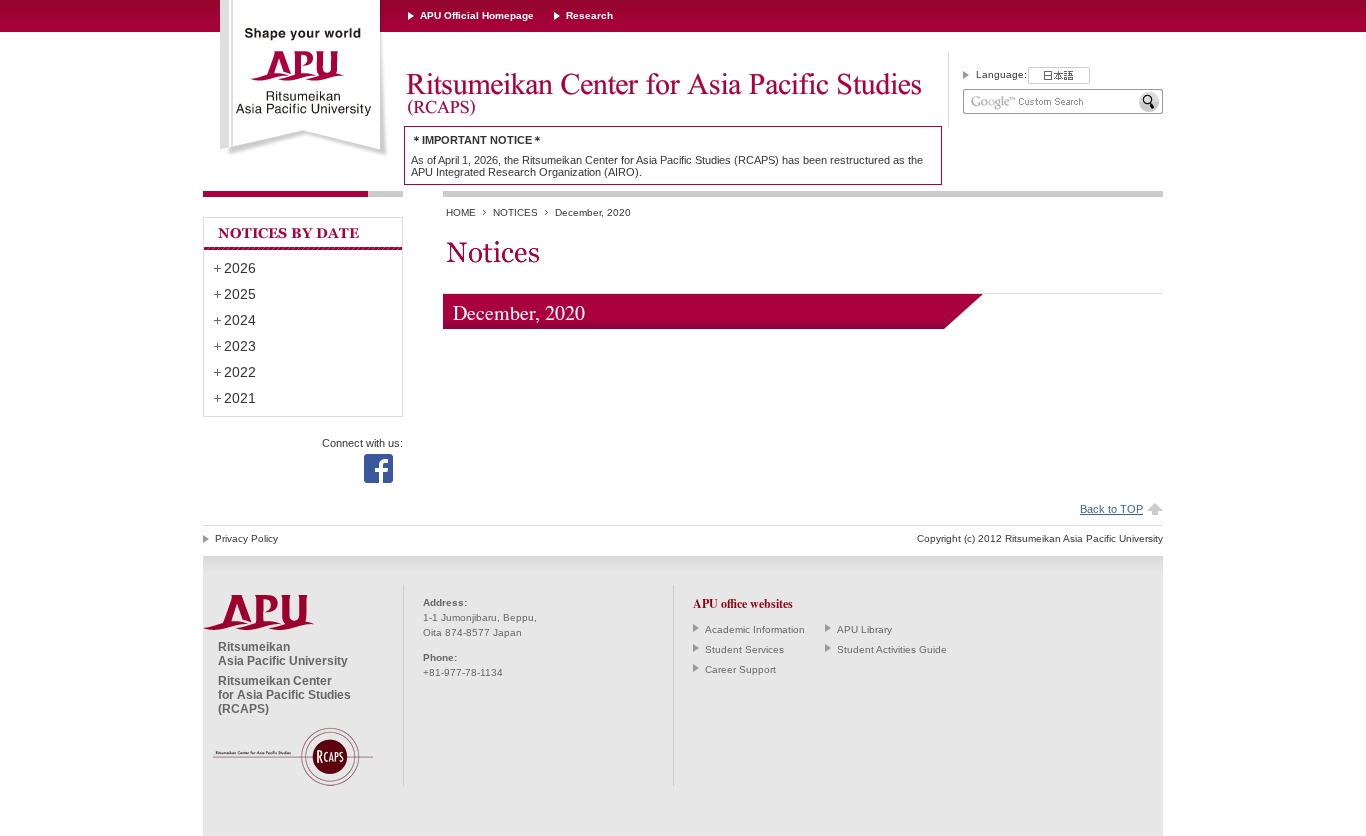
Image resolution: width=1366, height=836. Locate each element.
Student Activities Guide (892, 649)
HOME (461, 212)
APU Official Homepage (477, 15)
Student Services (744, 649)
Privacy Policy (246, 538)
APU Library (864, 629)
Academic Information (755, 629)
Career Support (740, 669)
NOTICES (515, 212)
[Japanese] (1059, 75)
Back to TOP (1111, 509)
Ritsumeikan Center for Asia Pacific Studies (663, 95)
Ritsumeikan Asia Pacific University (304, 79)
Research (589, 15)
